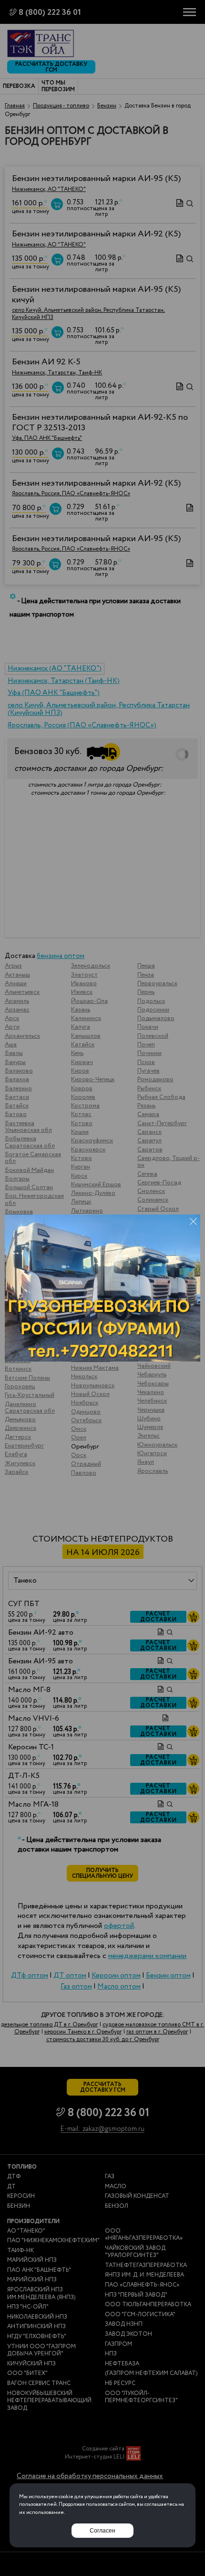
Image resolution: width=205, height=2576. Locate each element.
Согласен (102, 2531)
